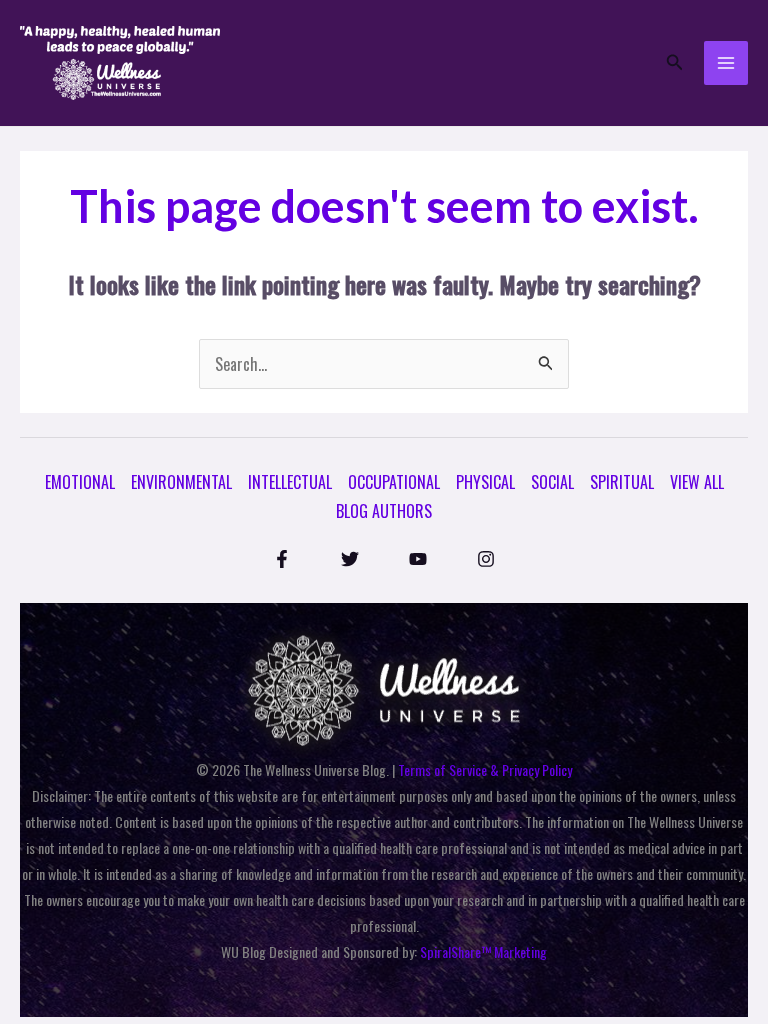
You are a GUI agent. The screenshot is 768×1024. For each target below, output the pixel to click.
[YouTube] (418, 559)
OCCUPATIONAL (394, 482)
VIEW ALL (697, 482)
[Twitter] (350, 559)
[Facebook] (282, 559)
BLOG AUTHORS (384, 511)
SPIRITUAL (622, 482)
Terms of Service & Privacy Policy (485, 769)
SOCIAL (552, 482)
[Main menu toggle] (726, 63)
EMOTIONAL (80, 482)
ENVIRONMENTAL (181, 482)
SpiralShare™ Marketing (483, 951)
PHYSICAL (485, 482)
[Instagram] (486, 559)
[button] (675, 63)
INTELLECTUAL (290, 482)
